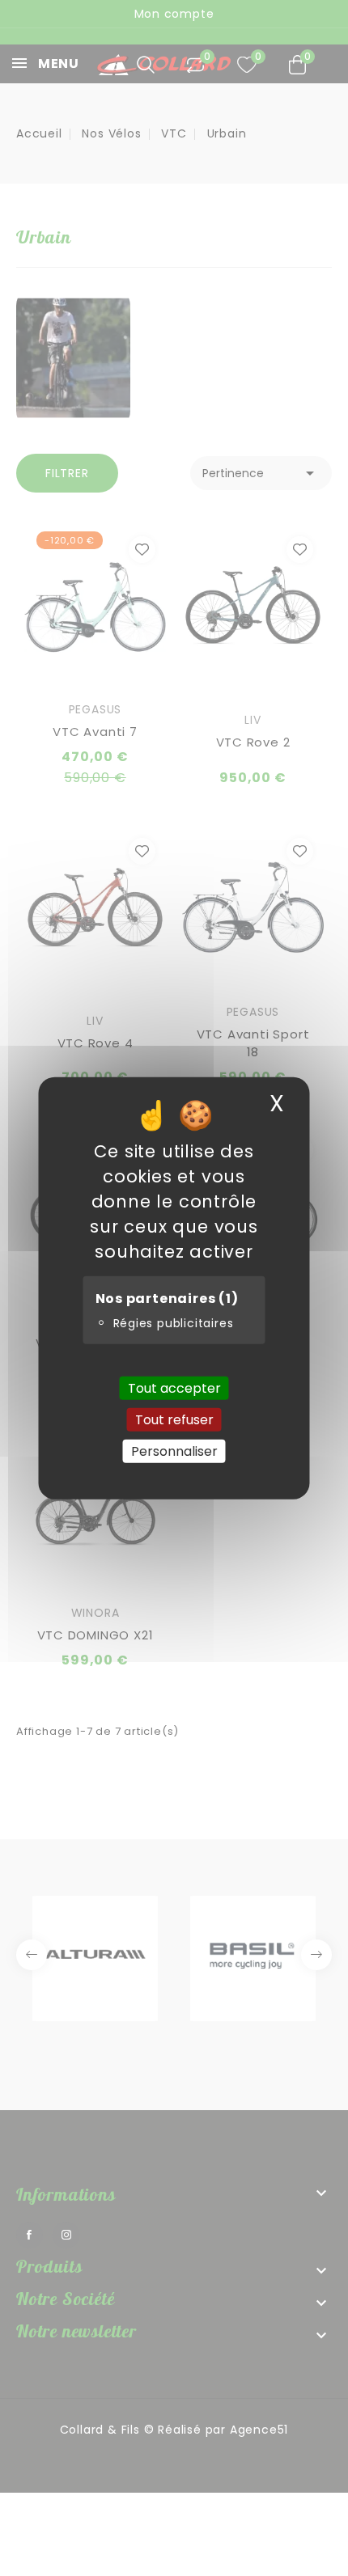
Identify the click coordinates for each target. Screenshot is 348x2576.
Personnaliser (174, 1451)
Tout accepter (174, 1387)
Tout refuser (174, 1419)
